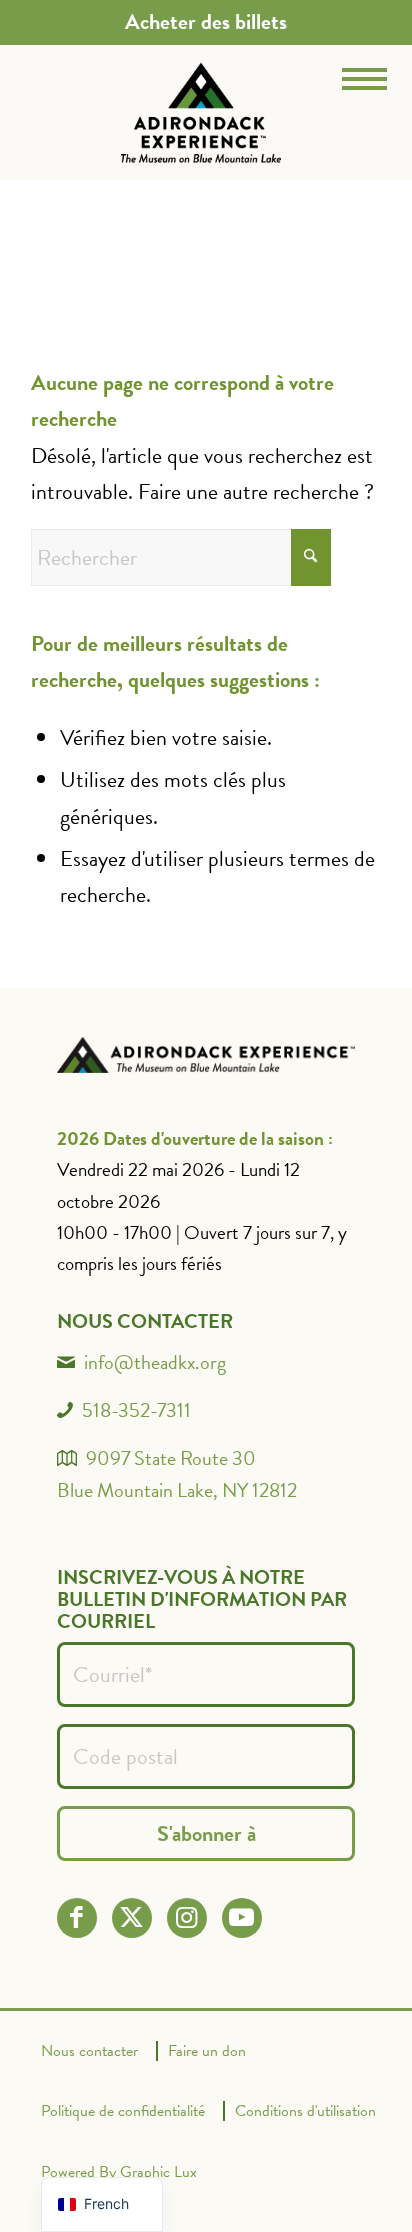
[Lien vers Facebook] (76, 1917)
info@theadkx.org (155, 1362)
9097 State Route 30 (171, 1458)
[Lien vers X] (131, 1917)
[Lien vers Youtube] (241, 1917)
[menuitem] (206, 22)
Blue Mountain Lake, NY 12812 (177, 1490)
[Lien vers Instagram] (186, 1917)
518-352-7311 (136, 1410)
